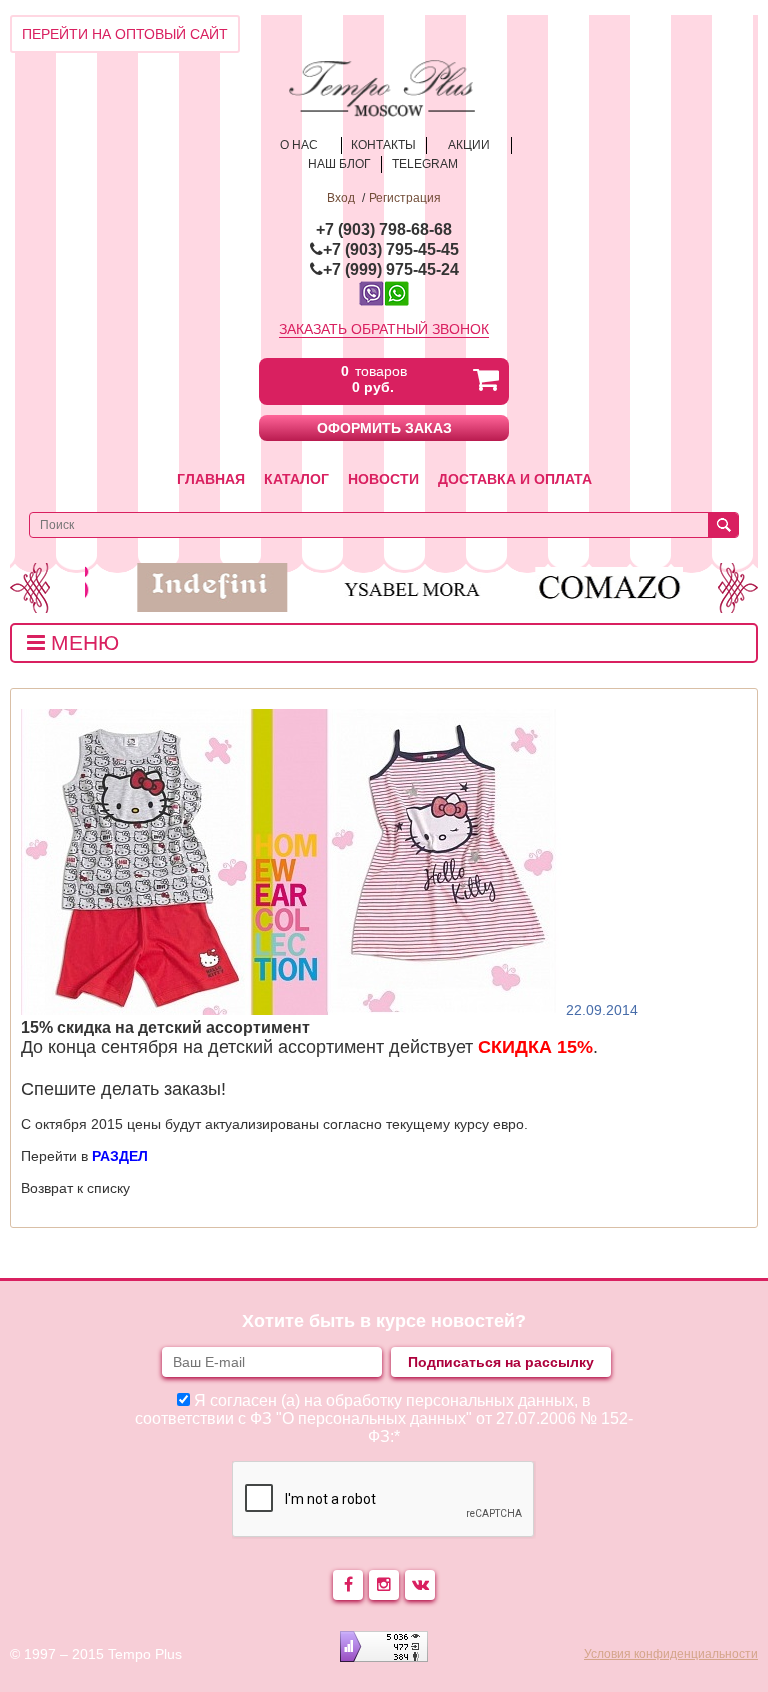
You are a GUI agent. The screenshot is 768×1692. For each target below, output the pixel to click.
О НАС (299, 145)
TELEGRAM (425, 164)
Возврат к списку (75, 1188)
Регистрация (405, 198)
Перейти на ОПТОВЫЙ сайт (125, 34)
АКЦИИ (469, 145)
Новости (383, 479)
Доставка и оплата (515, 479)
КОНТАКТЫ (383, 145)
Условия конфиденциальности (671, 1654)
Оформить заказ (384, 428)
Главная (211, 479)
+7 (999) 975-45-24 (391, 269)
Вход (341, 198)
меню (82, 642)
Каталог (296, 479)
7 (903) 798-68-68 (388, 229)
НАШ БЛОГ (339, 164)
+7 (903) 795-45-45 (391, 249)
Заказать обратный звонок (384, 329)
